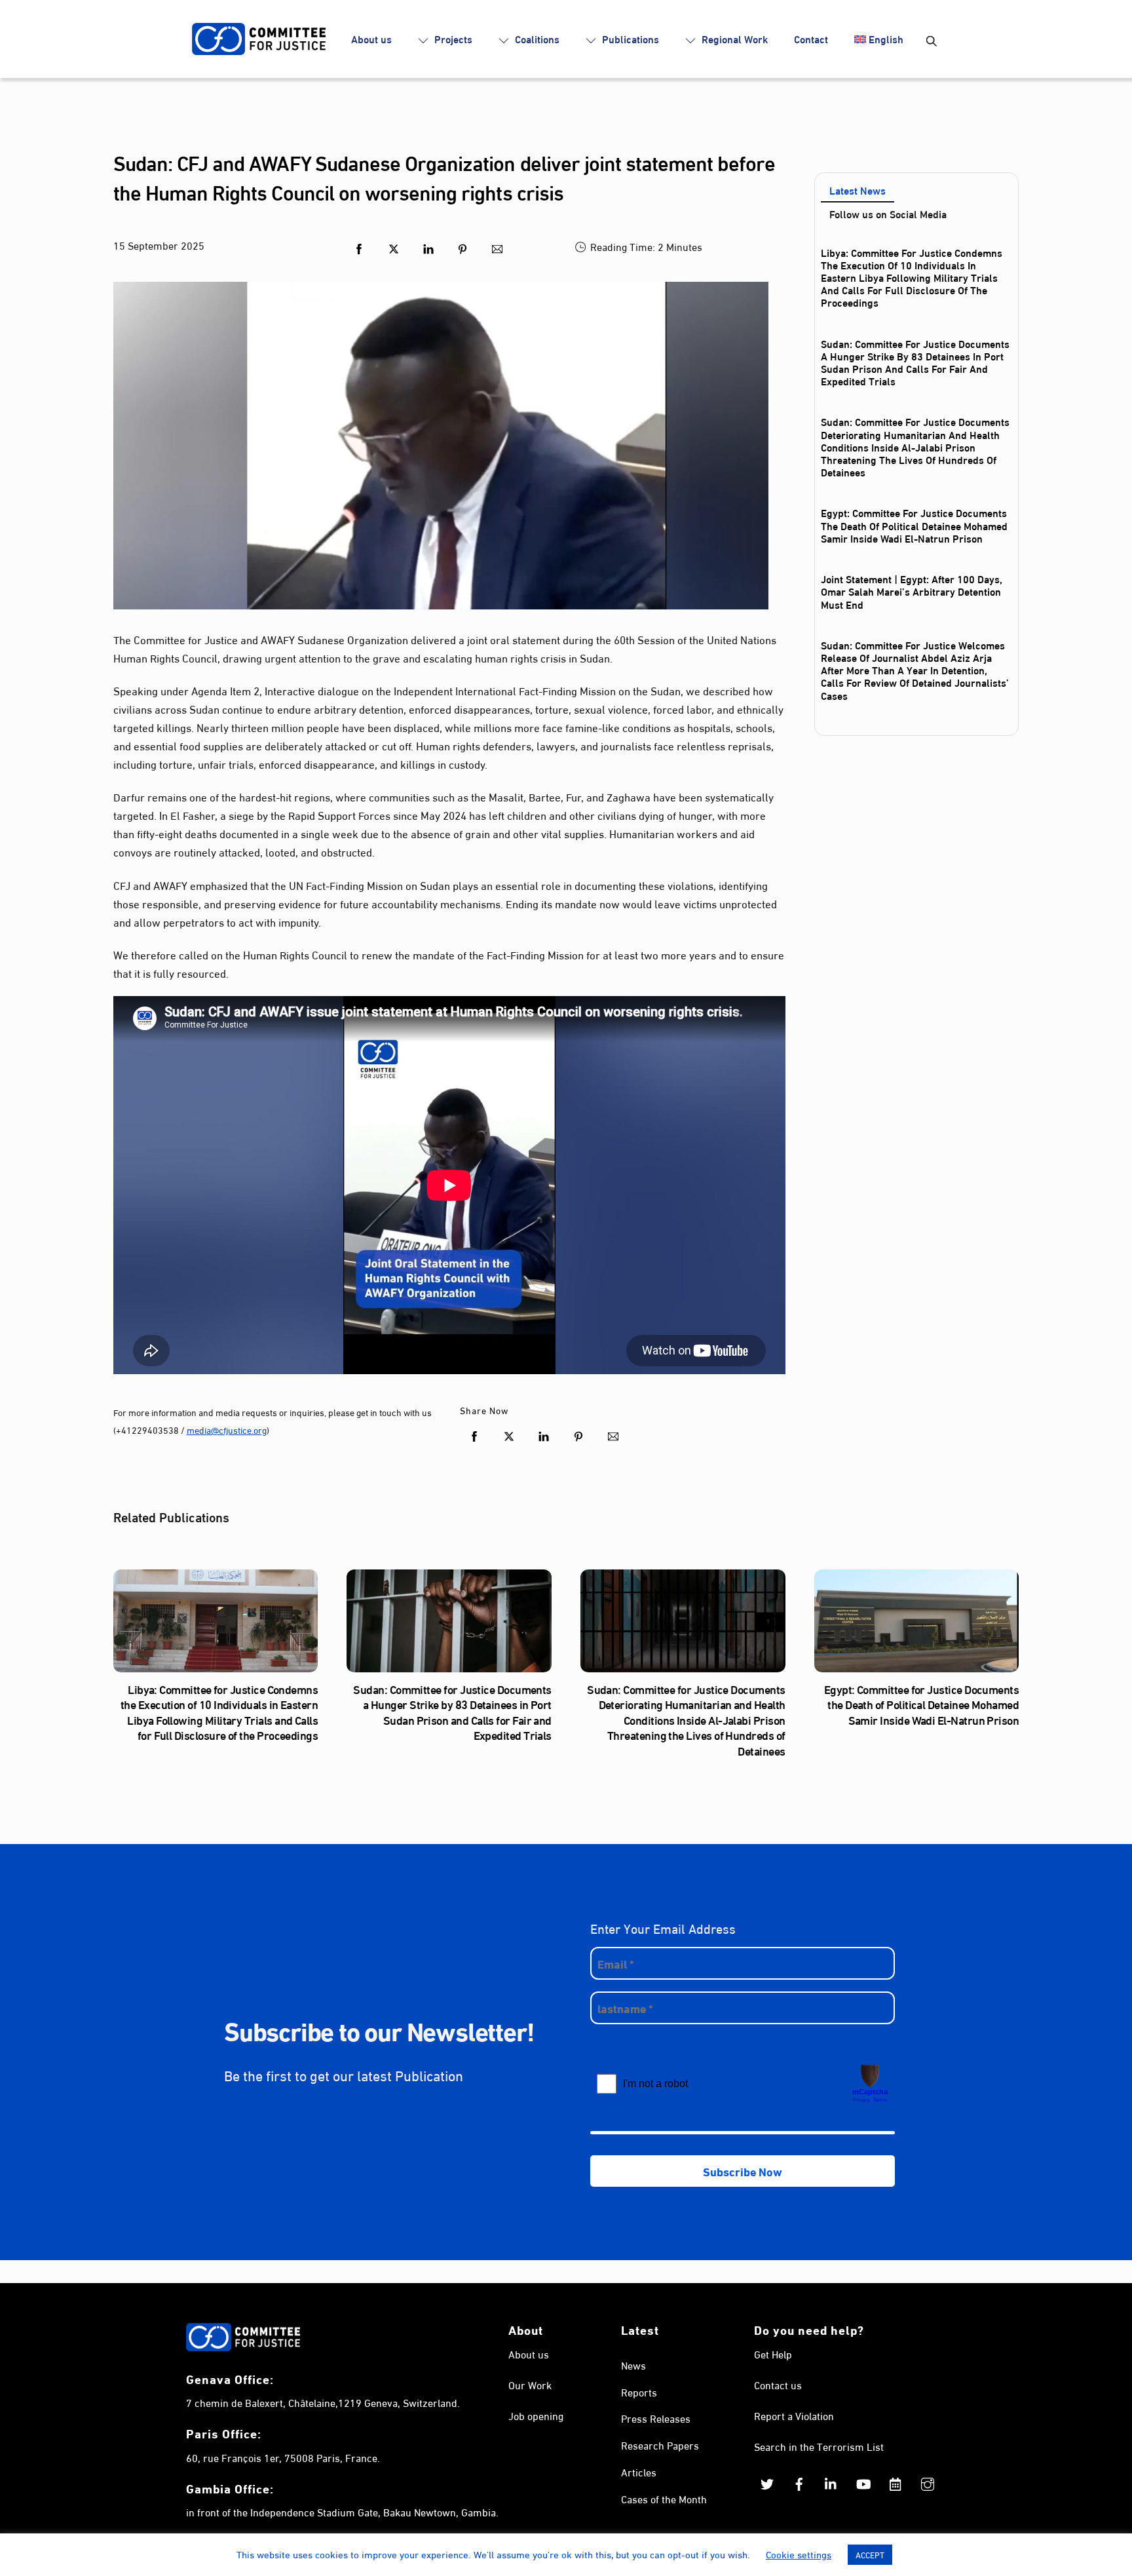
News (633, 2365)
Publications (629, 38)
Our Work (530, 2384)
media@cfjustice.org (227, 1430)
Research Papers (660, 2445)
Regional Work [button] (733, 38)
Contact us (778, 2384)
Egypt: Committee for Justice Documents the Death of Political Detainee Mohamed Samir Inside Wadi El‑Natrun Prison (914, 525)
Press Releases (656, 2418)
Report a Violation (794, 2415)
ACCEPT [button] (870, 2554)
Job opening (536, 2415)
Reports (639, 2392)
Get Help (773, 2354)
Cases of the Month (664, 2498)
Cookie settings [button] (799, 2554)
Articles (639, 2471)
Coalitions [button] (536, 38)
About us (371, 38)
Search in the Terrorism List (819, 2446)
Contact (811, 38)
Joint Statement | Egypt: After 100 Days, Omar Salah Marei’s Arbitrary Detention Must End (912, 591)
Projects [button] (452, 38)
